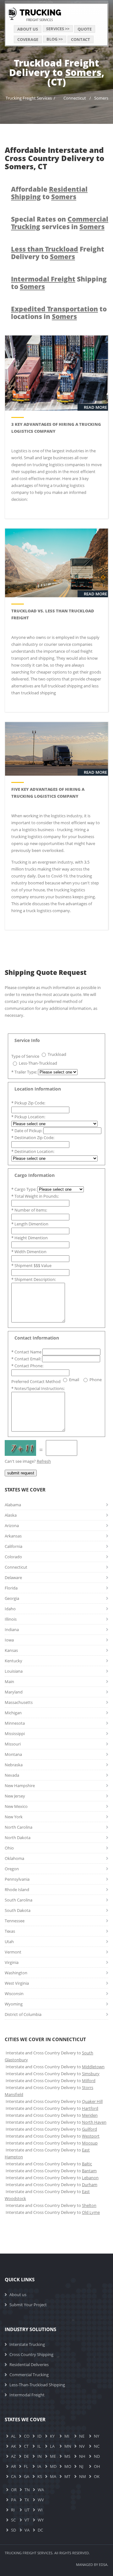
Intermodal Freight (27, 2395)
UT (27, 2510)
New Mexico (16, 1806)
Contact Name (27, 1352)
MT (67, 2476)
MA (53, 2476)
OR (14, 2490)
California (13, 1546)
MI (67, 2436)
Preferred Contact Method (36, 1381)
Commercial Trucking (29, 2375)
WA (41, 2490)
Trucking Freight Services (29, 98)
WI (40, 2510)
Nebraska (14, 1765)
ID (39, 2436)
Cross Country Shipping (31, 2354)
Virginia (12, 1962)
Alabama (13, 1505)
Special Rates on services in (60, 223)
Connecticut (75, 98)
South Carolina (19, 1900)
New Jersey (15, 1796)
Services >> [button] (58, 29)
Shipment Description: (34, 1279)
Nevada (12, 1775)
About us (18, 2295)
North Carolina (19, 1827)
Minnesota (15, 1723)
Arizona (12, 1525)
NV (82, 2446)
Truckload (57, 1054)
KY (52, 2436)
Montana (13, 1754)
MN (68, 2446)
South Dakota (18, 1910)
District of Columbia (23, 2014)
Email (74, 1380)
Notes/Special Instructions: (38, 1388)
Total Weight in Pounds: (35, 1196)
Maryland (14, 1692)
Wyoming (14, 2004)
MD (53, 2466)
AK (13, 2446)
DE (26, 2456)
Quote (85, 29)
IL (39, 2446)
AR (13, 2466)
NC (97, 2446)
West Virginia (17, 1983)
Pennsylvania (17, 1879)
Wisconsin (14, 1994)
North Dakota (18, 1838)
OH (97, 2466)
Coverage (28, 39)
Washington (16, 1973)
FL (26, 2466)
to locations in (59, 313)
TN (27, 2490)
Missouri (13, 1744)
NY (97, 2436)
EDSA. (104, 2564)
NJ (81, 2466)
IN (40, 2456)
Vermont (13, 1952)
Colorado (13, 1557)
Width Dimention (29, 1252)
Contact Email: (27, 1359)
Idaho (10, 1609)
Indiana (12, 1630)
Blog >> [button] (55, 39)
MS (67, 2456)
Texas (10, 1931)
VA (27, 2530)
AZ (13, 2456)
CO (27, 2436)
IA (39, 2466)
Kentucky (13, 1661)
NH (82, 2456)
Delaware (13, 1577)
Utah (9, 1942)
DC (40, 2530)
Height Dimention (30, 1238)
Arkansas (13, 1536)
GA (27, 2476)
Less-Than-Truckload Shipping (37, 2385)
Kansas (11, 1650)
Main (9, 1682)
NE (82, 2436)
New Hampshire (20, 1786)
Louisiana (14, 1671)
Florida (11, 1588)
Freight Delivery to (58, 253)
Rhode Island (17, 1890)
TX (27, 2500)
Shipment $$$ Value (31, 1265)
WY (41, 2520)
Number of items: (29, 1210)
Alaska (11, 1515)
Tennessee (15, 1921)
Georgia (12, 1598)
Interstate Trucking (27, 2344)
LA (52, 2446)
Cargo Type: (24, 1189)
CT (26, 2446)
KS (40, 2476)
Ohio (9, 1848)
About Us (28, 29)
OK (97, 2476)
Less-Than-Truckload (38, 1063)
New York (14, 1817)
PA (13, 2500)
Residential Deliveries (29, 2365)
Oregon (12, 1869)
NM (83, 2476)
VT (27, 2520)
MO (68, 2466)
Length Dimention (30, 1224)
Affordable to (49, 193)
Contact (81, 39)
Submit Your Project (28, 2305)
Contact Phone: (27, 1366)
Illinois (11, 1619)
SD (13, 2530)
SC (13, 2520)
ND (97, 2456)
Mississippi (15, 1734)
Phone (96, 1380)
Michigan (13, 1713)
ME (53, 2456)
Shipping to (59, 283)
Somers (101, 98)
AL (13, 2436)
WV (41, 2500)
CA (13, 2476)
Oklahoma (14, 1858)
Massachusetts (19, 1702)
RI (13, 2510)
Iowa (9, 1640)
